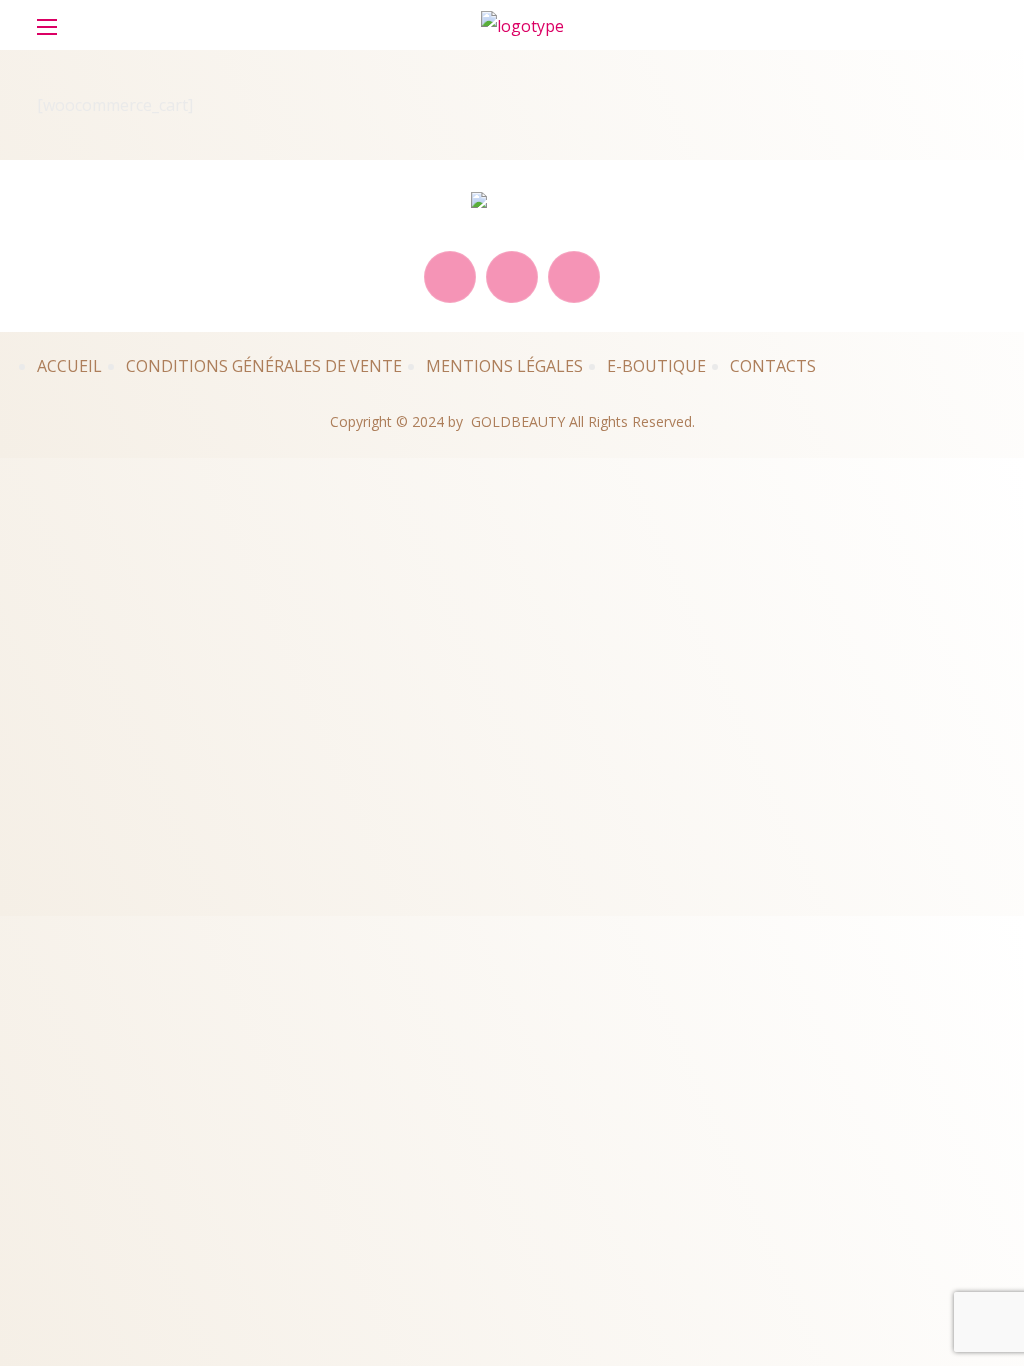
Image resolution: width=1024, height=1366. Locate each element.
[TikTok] (450, 277)
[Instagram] (574, 277)
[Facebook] (512, 277)
